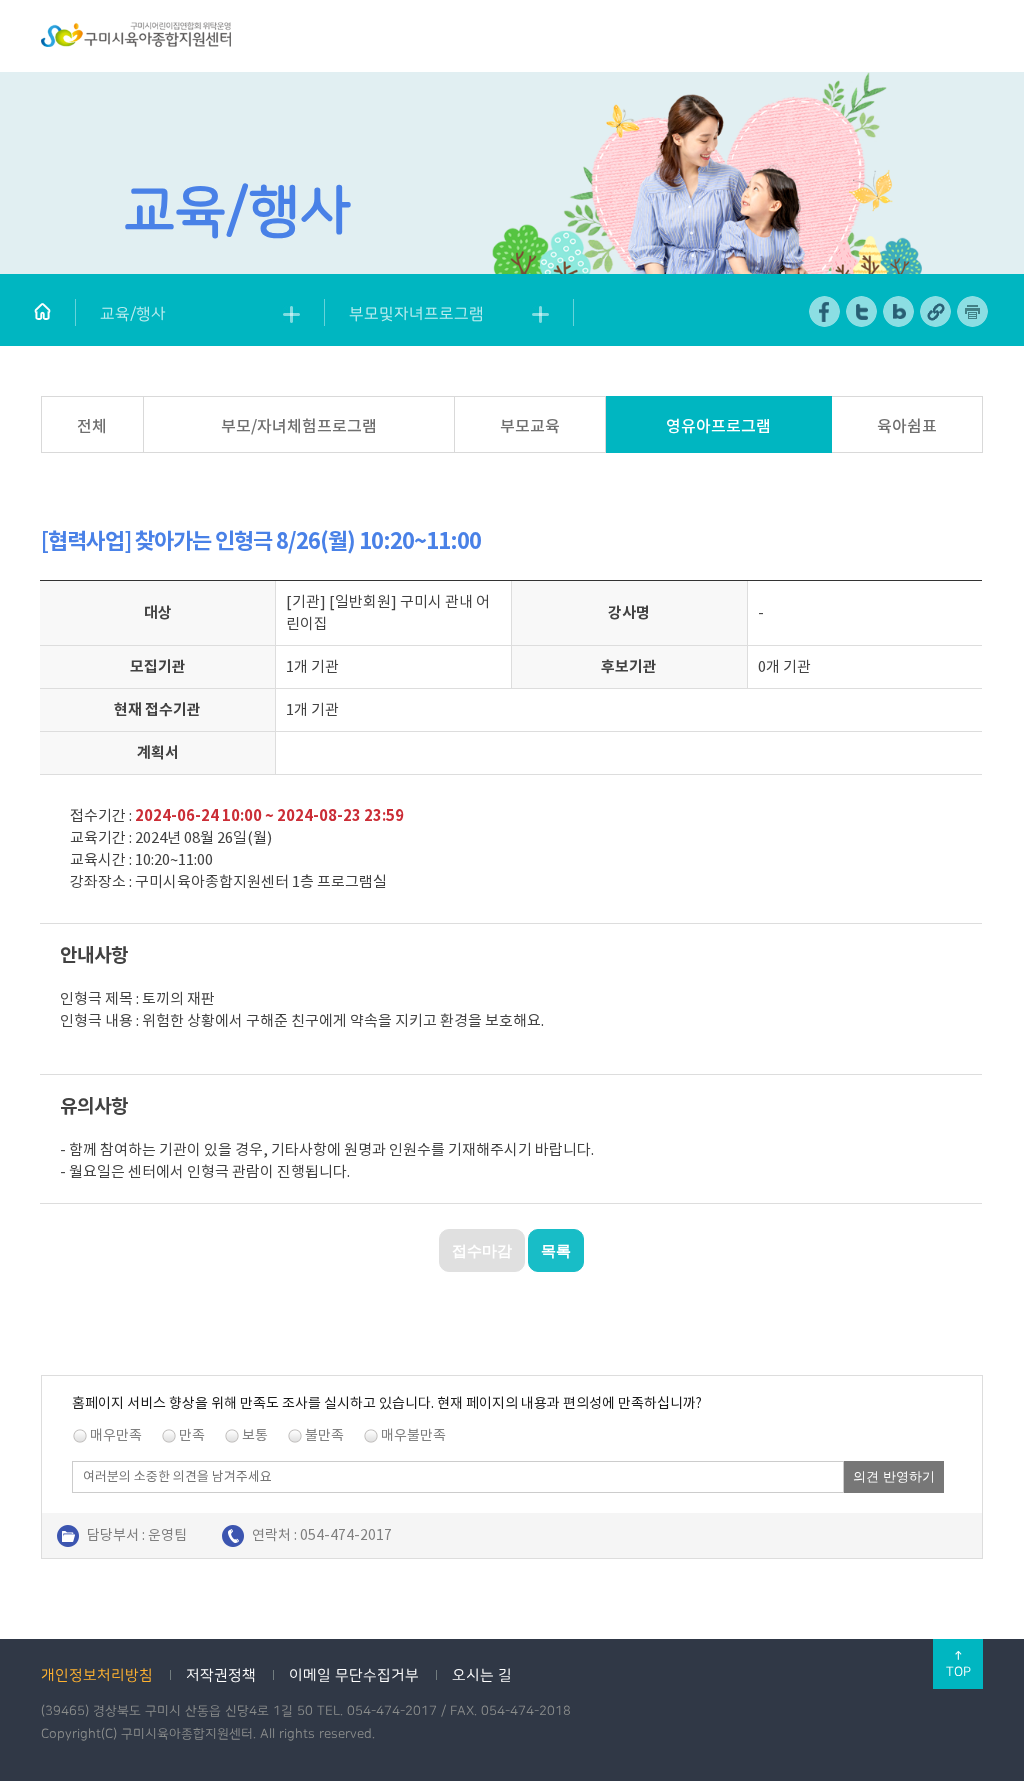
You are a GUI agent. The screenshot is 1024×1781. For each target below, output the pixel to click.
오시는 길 (482, 1675)
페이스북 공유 (825, 311)
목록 (556, 1250)
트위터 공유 (862, 311)
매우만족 (116, 1435)
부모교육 (530, 426)
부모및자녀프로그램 (416, 314)
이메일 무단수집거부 (354, 1675)
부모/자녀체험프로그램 (299, 426)
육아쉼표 (907, 426)
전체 (92, 426)
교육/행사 (133, 314)
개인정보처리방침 (97, 1675)
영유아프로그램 (718, 426)
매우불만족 (413, 1435)
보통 (255, 1435)
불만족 (324, 1435)
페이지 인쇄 (973, 311)
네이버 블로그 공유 (899, 311)
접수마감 (482, 1250)
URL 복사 (936, 311)
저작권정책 (221, 1675)
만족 (192, 1435)
